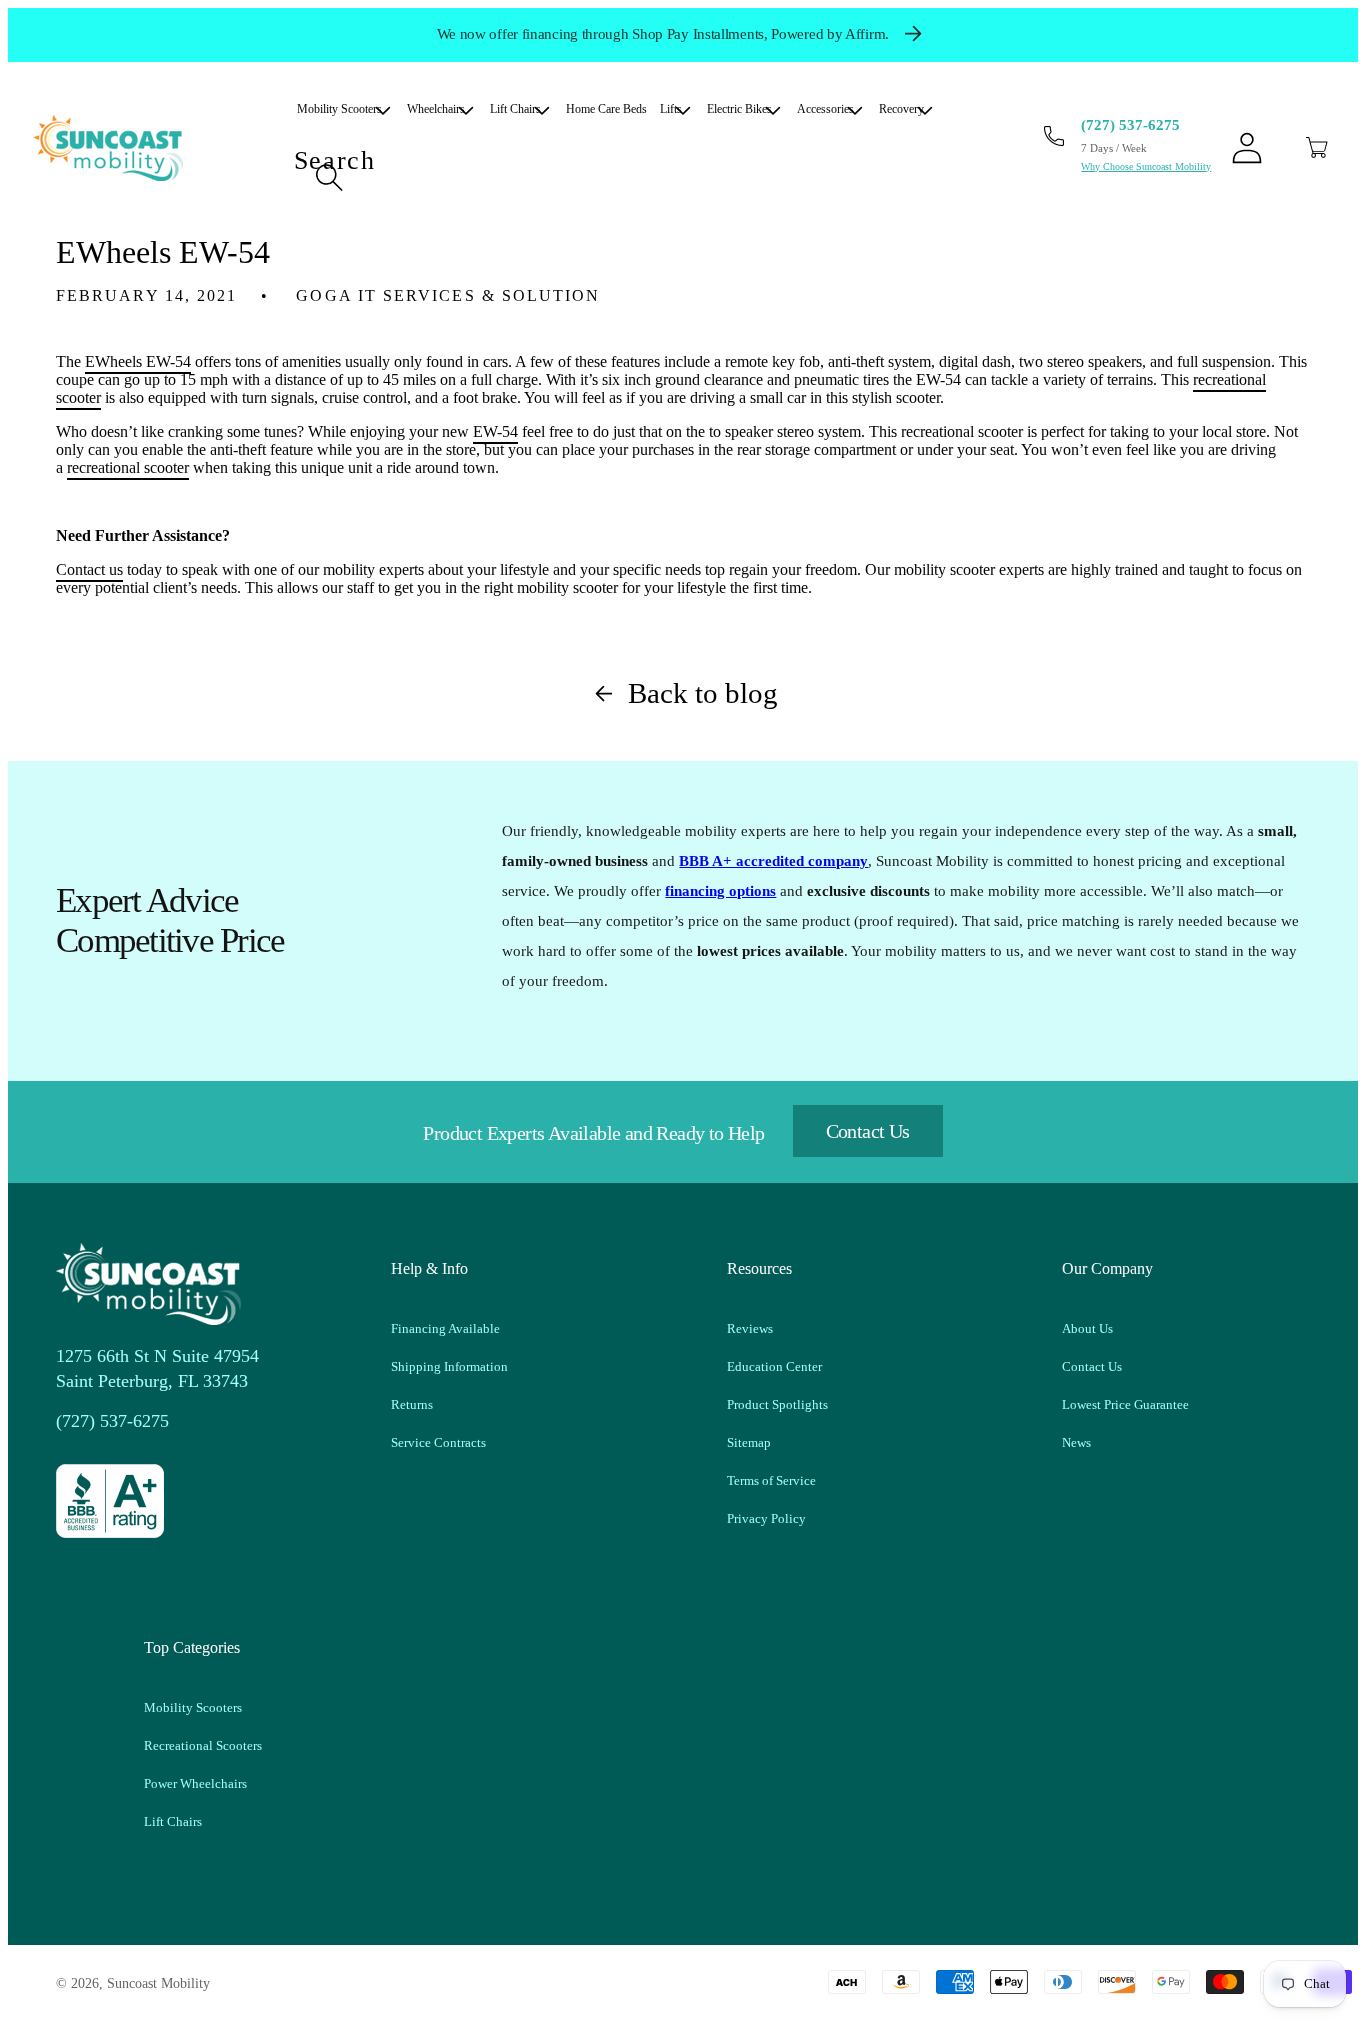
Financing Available (445, 1328)
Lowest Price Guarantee (1125, 1404)
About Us (1087, 1328)
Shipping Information (449, 1366)
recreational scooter (128, 467)
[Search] (329, 177)
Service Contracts (438, 1442)
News (1076, 1442)
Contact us (89, 569)
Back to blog (703, 693)
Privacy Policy (766, 1518)
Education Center (774, 1366)
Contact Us (868, 1131)
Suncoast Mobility (158, 1983)
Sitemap (749, 1442)
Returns (412, 1404)
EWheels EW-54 (138, 361)
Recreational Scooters (203, 1745)
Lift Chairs (173, 1821)
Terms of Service (771, 1480)
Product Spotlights (777, 1404)
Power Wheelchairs (195, 1783)
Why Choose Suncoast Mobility (1146, 166)
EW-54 (495, 431)
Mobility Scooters (193, 1707)
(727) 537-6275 (1130, 125)
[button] (1317, 148)
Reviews (750, 1328)
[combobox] (620, 178)
